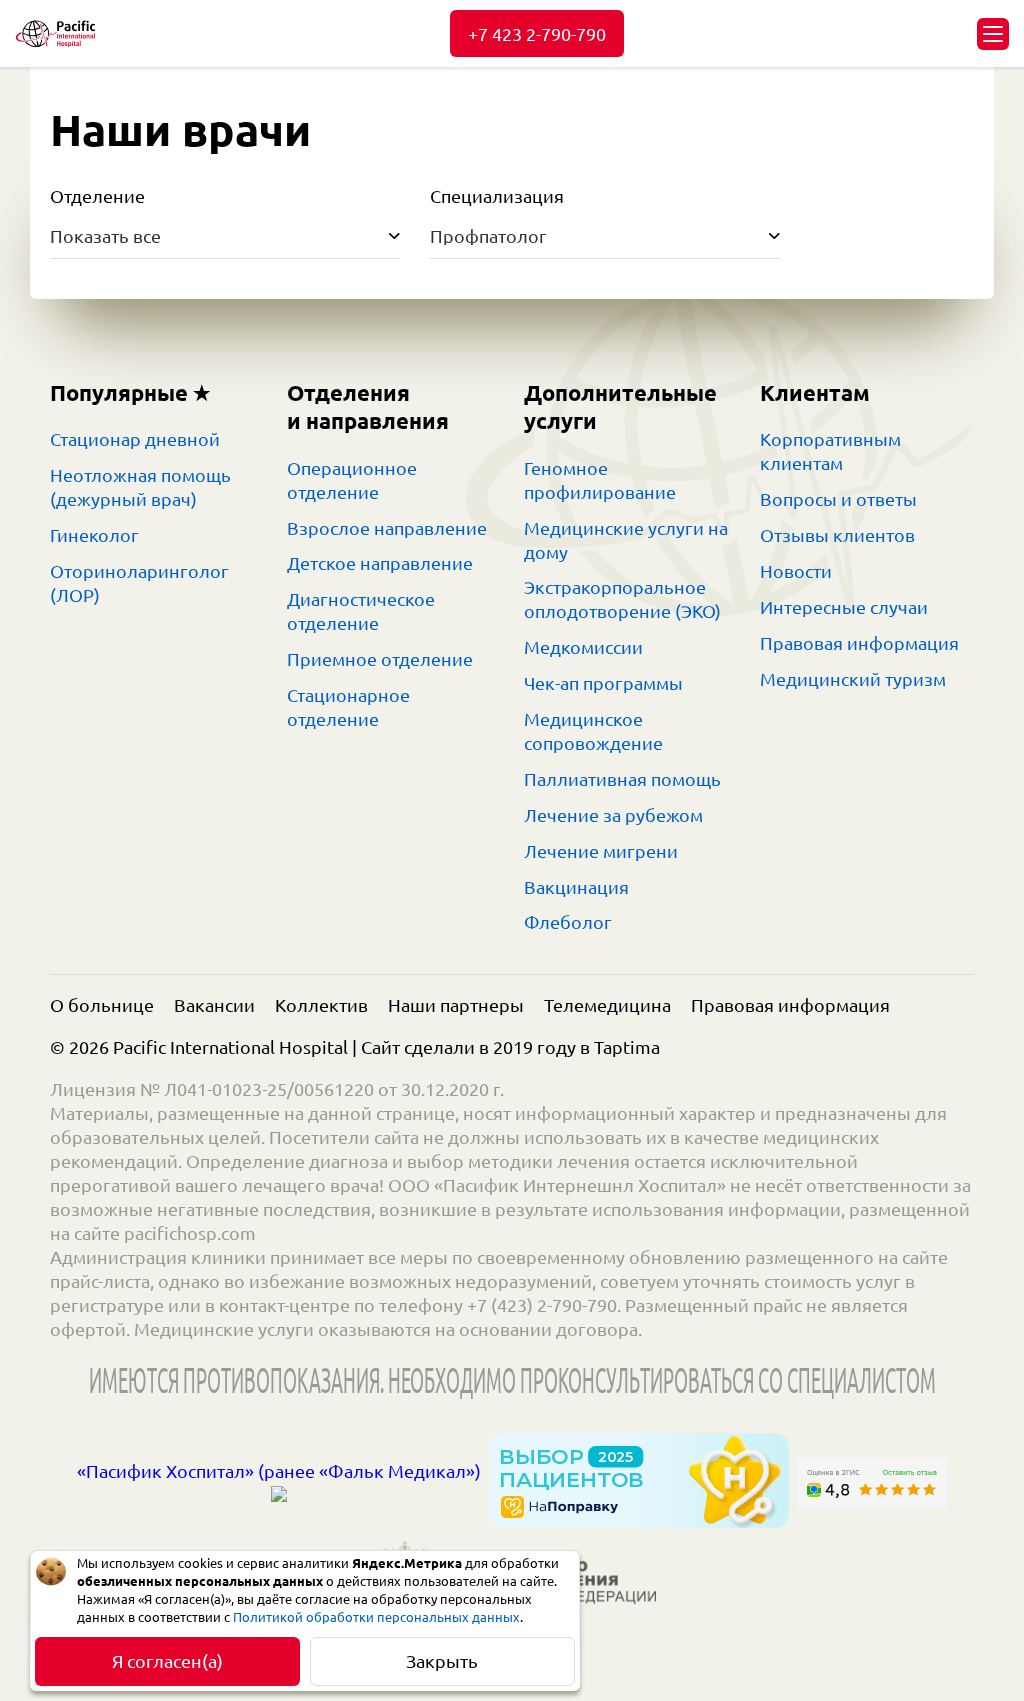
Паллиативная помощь (622, 779)
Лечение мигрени (601, 851)
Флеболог (568, 922)
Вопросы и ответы (838, 499)
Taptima (627, 1047)
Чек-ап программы (603, 683)
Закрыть (442, 1661)
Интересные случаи (844, 607)
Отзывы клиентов (837, 535)
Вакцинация (576, 887)
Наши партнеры (456, 1005)
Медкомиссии (583, 647)
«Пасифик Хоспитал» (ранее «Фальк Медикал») (279, 1471)
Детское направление (380, 563)
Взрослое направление (387, 528)
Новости (796, 571)
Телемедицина (607, 1005)
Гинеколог (94, 535)
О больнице (102, 1005)
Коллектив (321, 1005)
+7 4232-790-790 (537, 34)
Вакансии (214, 1005)
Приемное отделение (380, 659)
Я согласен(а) (167, 1661)
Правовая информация (859, 643)
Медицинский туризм (853, 679)
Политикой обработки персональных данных (376, 1617)
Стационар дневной (135, 439)
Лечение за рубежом (613, 815)
